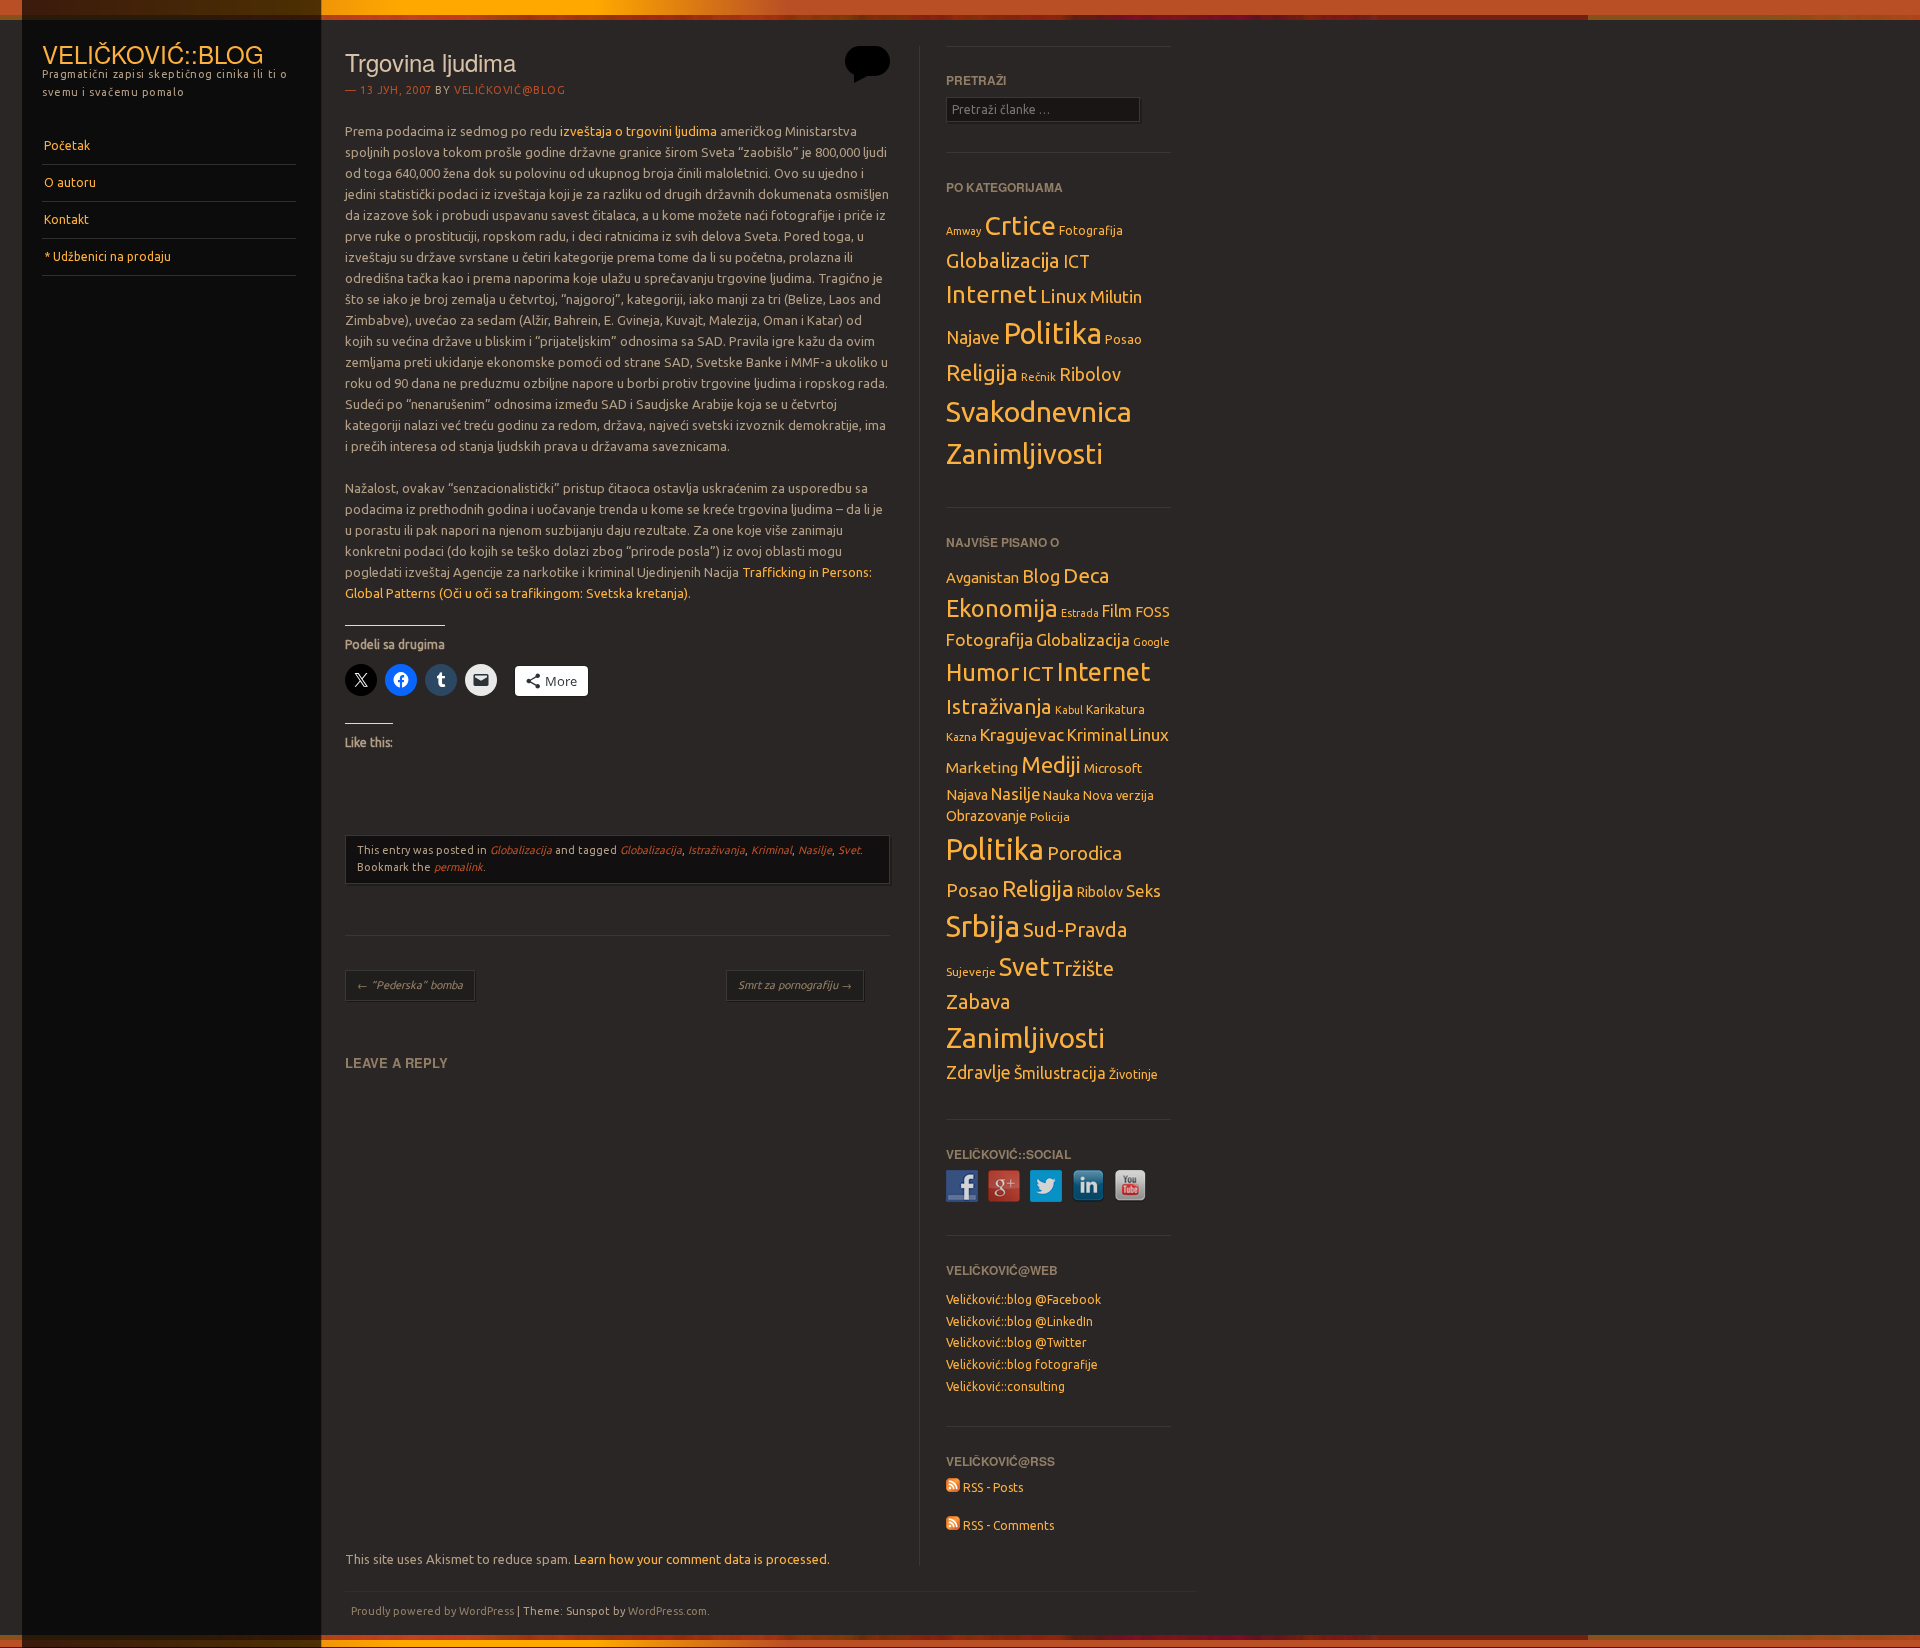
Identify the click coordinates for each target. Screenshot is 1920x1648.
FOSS (1152, 612)
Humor (982, 672)
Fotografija (1091, 230)
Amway (963, 231)
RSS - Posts (991, 1487)
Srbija (983, 926)
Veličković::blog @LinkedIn (1019, 1321)
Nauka (1061, 795)
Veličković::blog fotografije (1022, 1364)
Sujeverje (971, 971)
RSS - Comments (1007, 1525)
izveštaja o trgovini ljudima (638, 131)
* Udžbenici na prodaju (107, 256)
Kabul (1069, 710)
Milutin (1116, 296)
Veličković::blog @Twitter (1016, 1342)
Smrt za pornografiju (795, 985)
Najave (973, 337)
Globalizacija (521, 850)
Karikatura (1115, 709)
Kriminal (771, 850)
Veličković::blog (153, 53)
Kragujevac (1022, 734)
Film (1117, 611)
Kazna (961, 737)
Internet (991, 294)
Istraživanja (716, 850)
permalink (458, 867)
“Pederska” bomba (410, 985)
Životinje (1133, 1074)
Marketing (982, 767)
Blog (1041, 576)
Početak (67, 145)
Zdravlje (978, 1072)
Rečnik (1038, 376)
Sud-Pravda (1075, 929)
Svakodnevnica (1039, 411)
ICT (1076, 261)
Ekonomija (1002, 608)
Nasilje (815, 850)
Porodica (1084, 853)
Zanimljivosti (1024, 453)
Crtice (1020, 225)
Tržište (1083, 968)
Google (1151, 642)
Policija (1050, 816)
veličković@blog (509, 90)
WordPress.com (667, 1611)
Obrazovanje (986, 816)
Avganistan (982, 577)
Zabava (978, 1001)
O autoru (70, 182)
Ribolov (1090, 374)
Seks (1143, 890)
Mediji (1051, 764)
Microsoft (1113, 768)
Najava (967, 795)
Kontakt (66, 219)
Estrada (1080, 613)
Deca (1086, 575)
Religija (982, 372)
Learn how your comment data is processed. (702, 1559)
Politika (1052, 333)
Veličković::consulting (1005, 1386)
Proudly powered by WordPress (432, 1611)
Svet (849, 850)
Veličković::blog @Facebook (1023, 1299)
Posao (1123, 339)
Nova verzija (1118, 795)
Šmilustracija (1060, 1073)
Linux (1063, 296)
